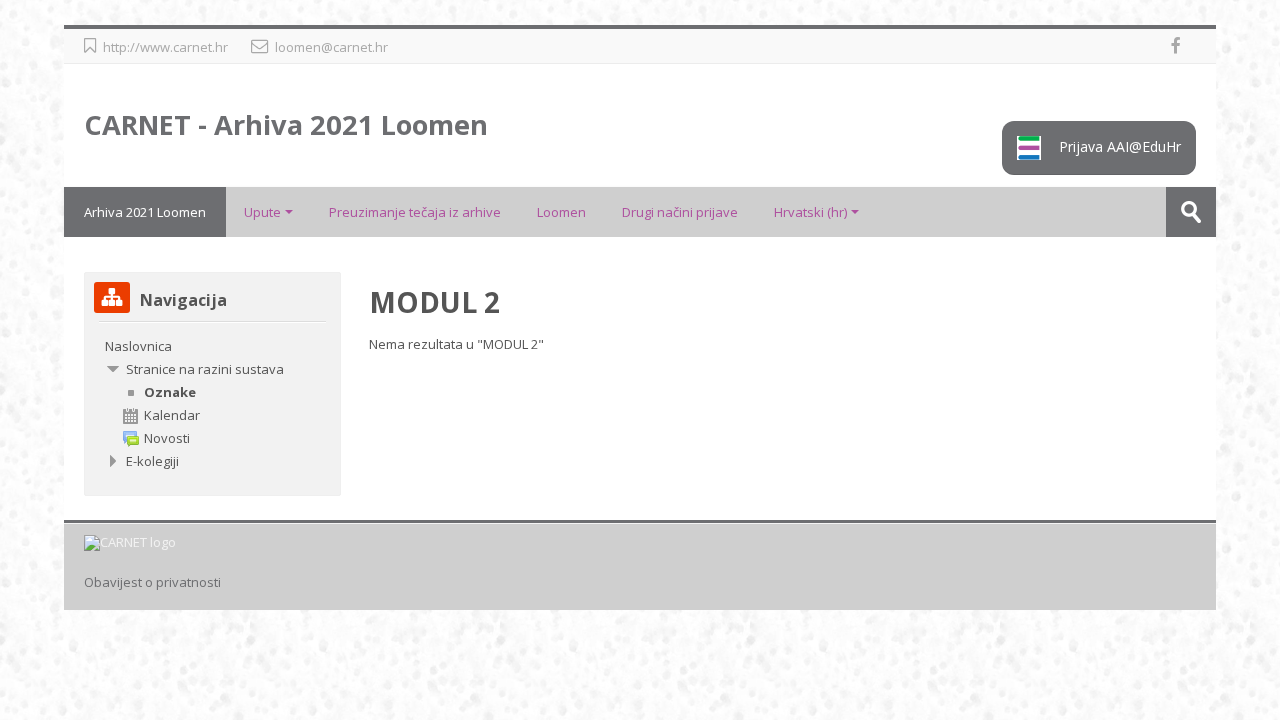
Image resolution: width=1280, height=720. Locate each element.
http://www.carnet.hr (165, 47)
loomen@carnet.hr (331, 47)
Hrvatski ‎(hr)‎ (810, 212)
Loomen (561, 212)
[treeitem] (212, 346)
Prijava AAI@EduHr (1118, 146)
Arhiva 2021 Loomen (145, 212)
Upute (262, 212)
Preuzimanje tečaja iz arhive (415, 212)
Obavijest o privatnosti (152, 582)
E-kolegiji (152, 461)
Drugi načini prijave (680, 212)
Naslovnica (138, 346)
